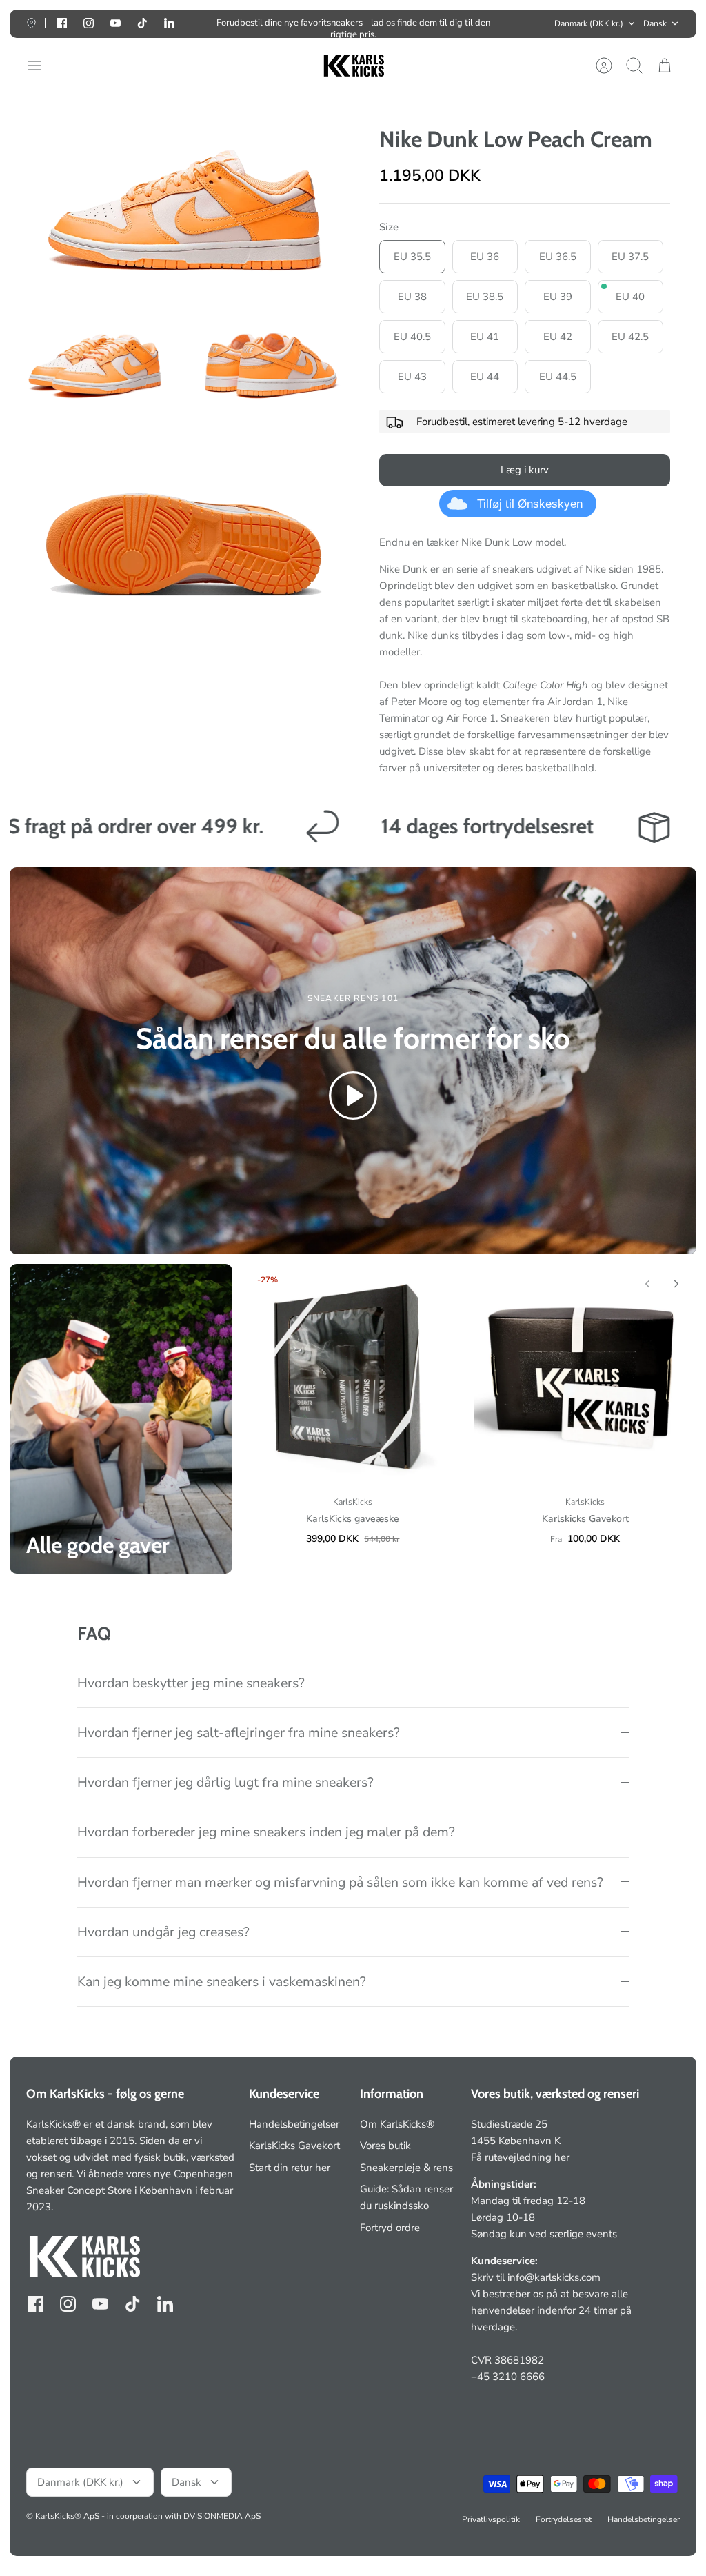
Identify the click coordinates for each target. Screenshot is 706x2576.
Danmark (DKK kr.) (589, 23)
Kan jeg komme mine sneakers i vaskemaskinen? (222, 1982)
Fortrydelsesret (564, 2519)
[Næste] (506, 23)
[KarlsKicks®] (353, 66)
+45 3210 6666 (508, 2377)
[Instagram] (89, 23)
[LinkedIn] (169, 23)
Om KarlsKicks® (397, 2124)
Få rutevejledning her (520, 2157)
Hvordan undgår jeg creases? (163, 1932)
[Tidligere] (200, 23)
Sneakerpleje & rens (406, 2168)
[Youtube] (115, 23)
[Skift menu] (41, 66)
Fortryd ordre (390, 2228)
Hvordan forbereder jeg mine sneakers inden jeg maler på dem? (266, 1832)
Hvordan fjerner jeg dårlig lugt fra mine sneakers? (225, 1782)
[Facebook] (62, 23)
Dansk (655, 23)
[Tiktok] (142, 23)
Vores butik (385, 2146)
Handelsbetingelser (294, 2124)
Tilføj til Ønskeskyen (530, 504)
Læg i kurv (525, 470)
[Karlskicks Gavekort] (585, 1375)
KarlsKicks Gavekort (294, 2146)
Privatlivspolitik (491, 2519)
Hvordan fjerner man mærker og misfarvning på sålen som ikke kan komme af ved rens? (340, 1882)
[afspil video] (353, 1098)
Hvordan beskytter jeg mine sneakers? (191, 1683)
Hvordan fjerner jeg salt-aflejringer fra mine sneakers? (239, 1733)
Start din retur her (290, 2168)
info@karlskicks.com (554, 2277)
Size (389, 227)
